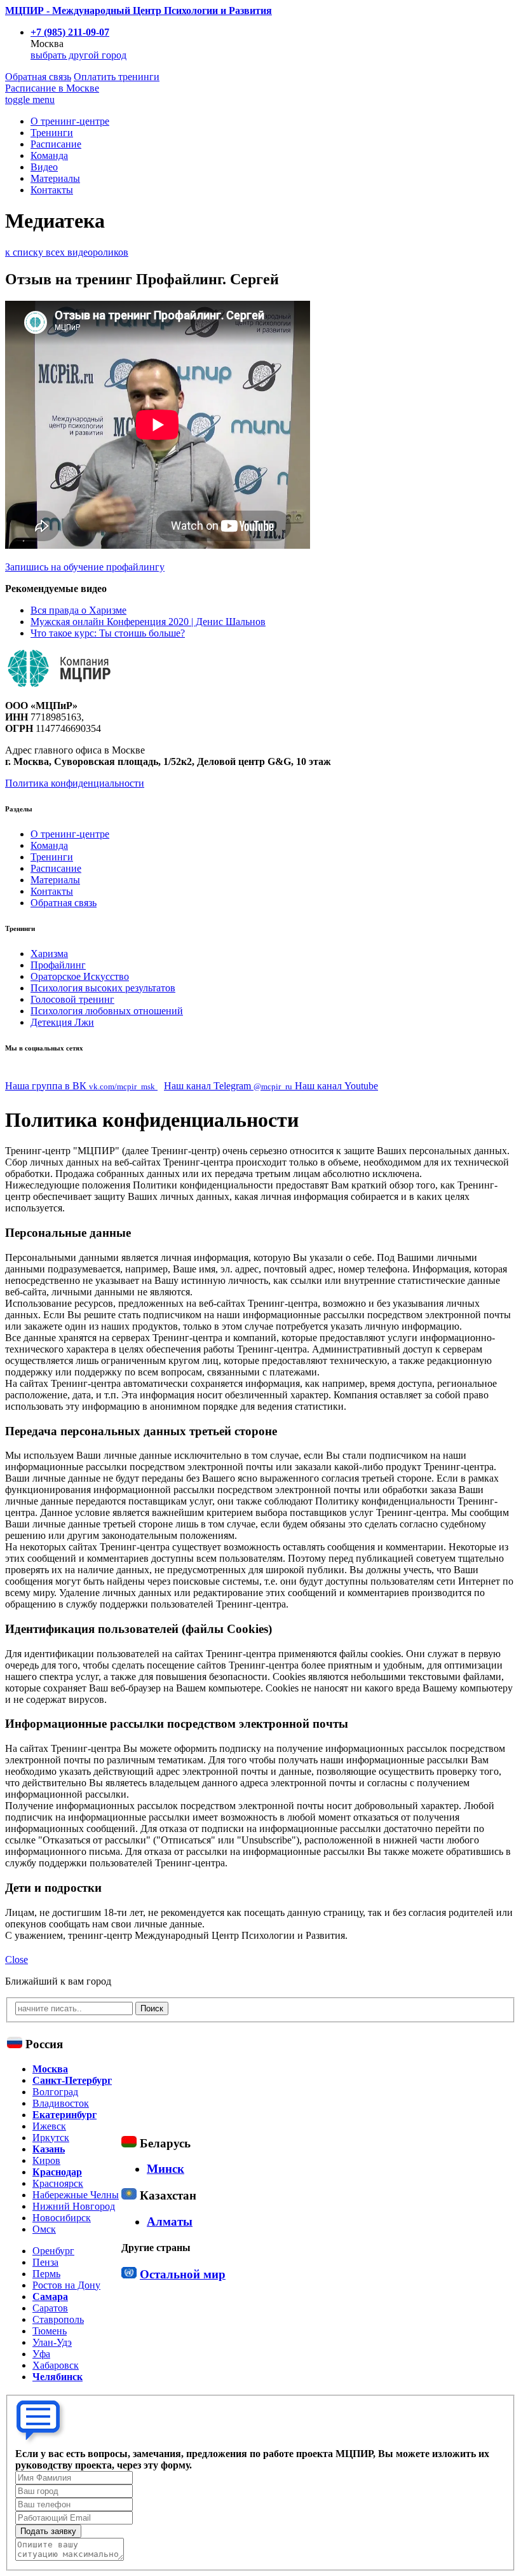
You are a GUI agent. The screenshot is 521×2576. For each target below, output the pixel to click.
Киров (46, 2160)
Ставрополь (58, 2319)
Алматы (170, 2221)
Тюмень (50, 2331)
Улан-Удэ (52, 2342)
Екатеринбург (64, 2115)
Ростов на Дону (66, 2285)
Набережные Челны (76, 2195)
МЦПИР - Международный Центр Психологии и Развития (139, 10)
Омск (44, 2229)
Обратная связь (38, 77)
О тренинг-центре (70, 121)
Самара (50, 2297)
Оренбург (53, 2251)
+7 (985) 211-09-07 (70, 32)
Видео (44, 167)
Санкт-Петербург (72, 2080)
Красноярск (58, 2183)
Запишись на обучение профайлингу (85, 567)
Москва (50, 2069)
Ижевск (49, 2126)
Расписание (52, 88)
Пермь (46, 2274)
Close (17, 1960)
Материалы (55, 178)
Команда (49, 155)
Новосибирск (62, 2218)
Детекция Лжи (62, 1022)
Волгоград (55, 2092)
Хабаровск (56, 2365)
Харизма (49, 954)
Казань (49, 2149)
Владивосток (61, 2103)
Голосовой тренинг (72, 999)
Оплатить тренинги (117, 77)
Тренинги (52, 133)
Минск (166, 2169)
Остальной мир (183, 2274)
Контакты (52, 190)
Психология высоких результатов (103, 988)
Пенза (45, 2262)
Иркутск (51, 2138)
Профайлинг (58, 965)
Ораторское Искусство (80, 976)
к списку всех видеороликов (67, 252)
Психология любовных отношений (107, 1011)
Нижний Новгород (74, 2206)
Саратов (50, 2308)
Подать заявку (48, 2531)
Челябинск (58, 2377)
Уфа (41, 2354)
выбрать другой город (78, 55)
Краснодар (57, 2172)
